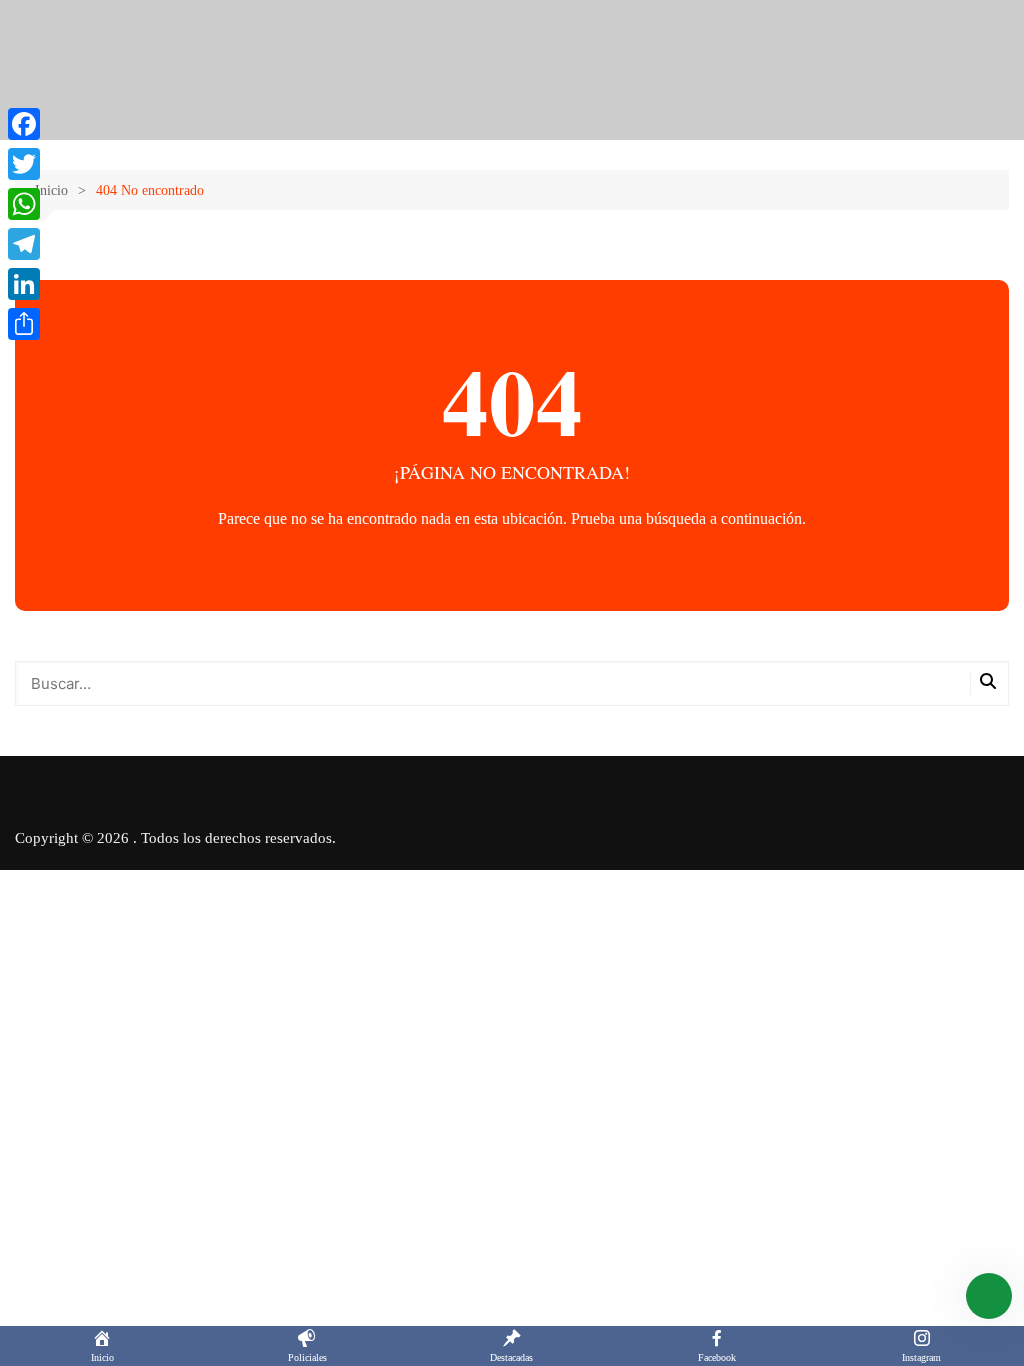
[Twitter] (24, 164)
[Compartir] (24, 324)
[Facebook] (24, 124)
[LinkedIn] (24, 284)
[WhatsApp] (24, 204)
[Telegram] (24, 244)
